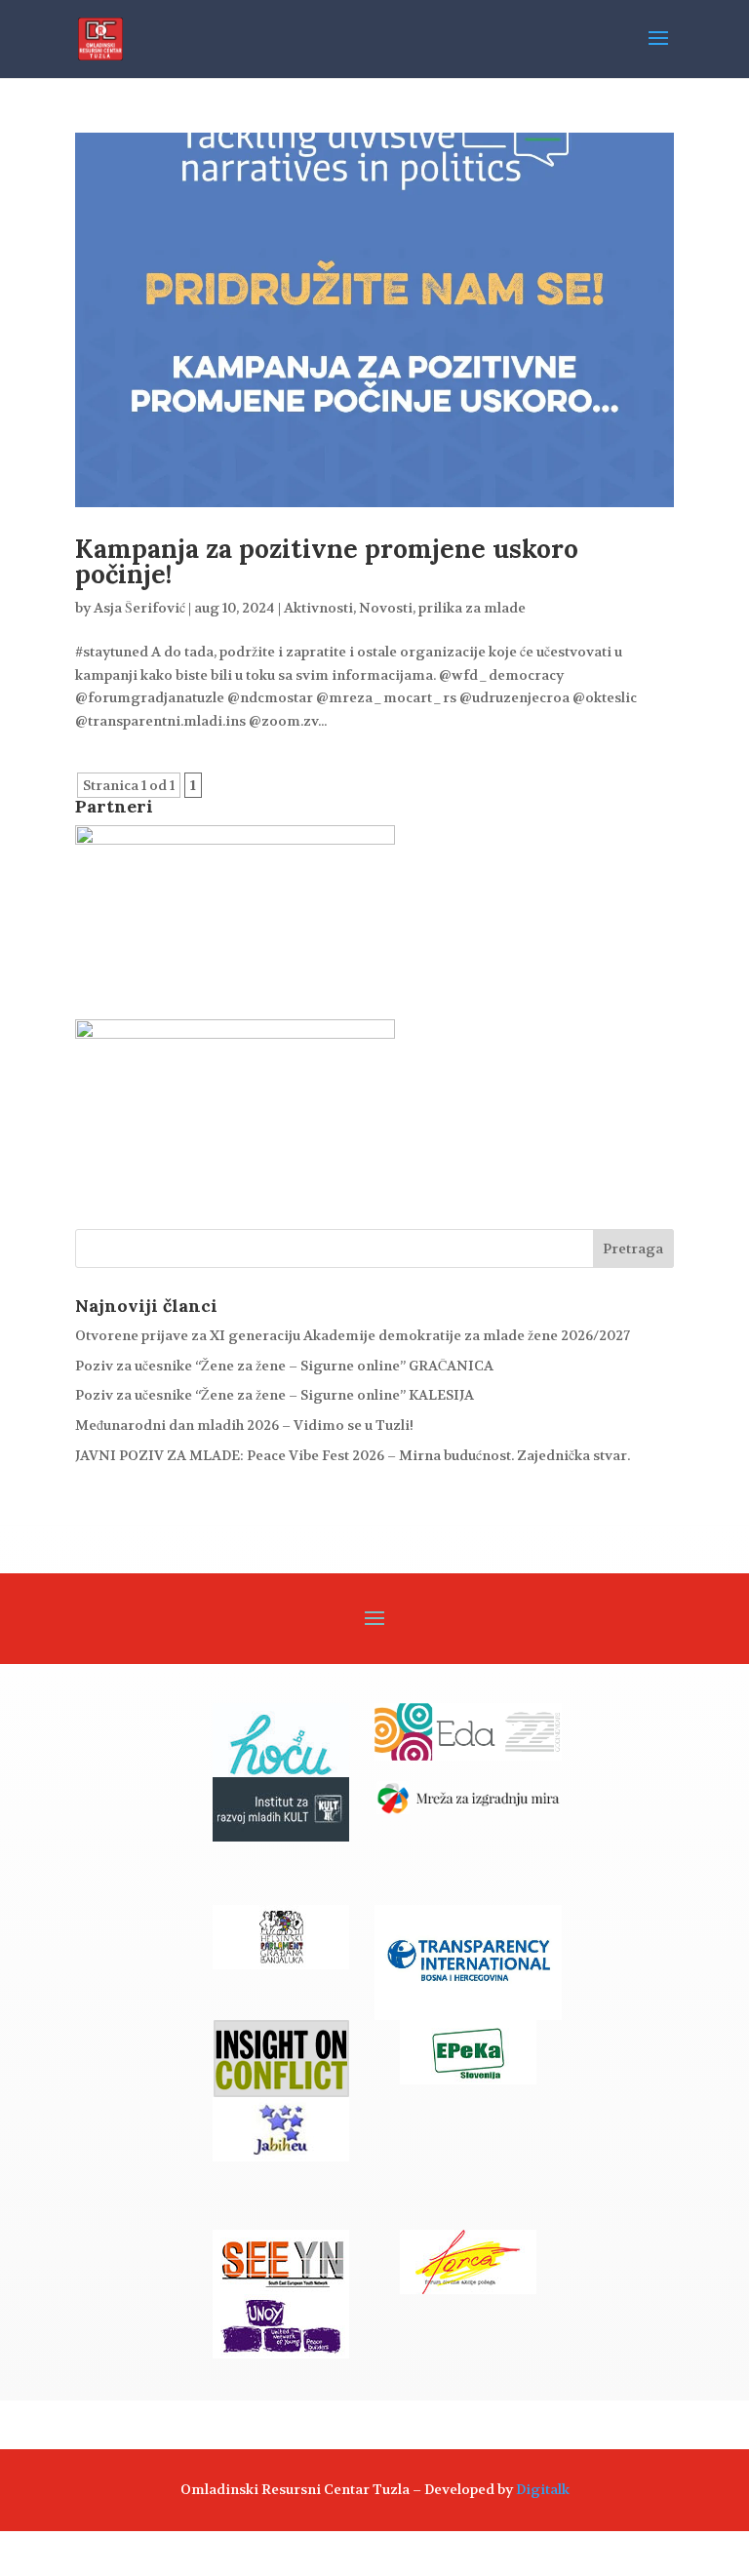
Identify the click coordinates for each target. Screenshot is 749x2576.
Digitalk (543, 2489)
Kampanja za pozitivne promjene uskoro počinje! (327, 561)
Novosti (386, 608)
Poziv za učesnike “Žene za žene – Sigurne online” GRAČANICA (284, 1366)
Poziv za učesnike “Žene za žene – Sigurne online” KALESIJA (275, 1395)
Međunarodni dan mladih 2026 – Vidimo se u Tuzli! (244, 1425)
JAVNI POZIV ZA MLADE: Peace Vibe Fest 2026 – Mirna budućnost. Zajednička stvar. (353, 1455)
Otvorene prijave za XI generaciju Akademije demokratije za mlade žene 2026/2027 (353, 1335)
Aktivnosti (318, 608)
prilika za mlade (472, 608)
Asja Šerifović (139, 608)
